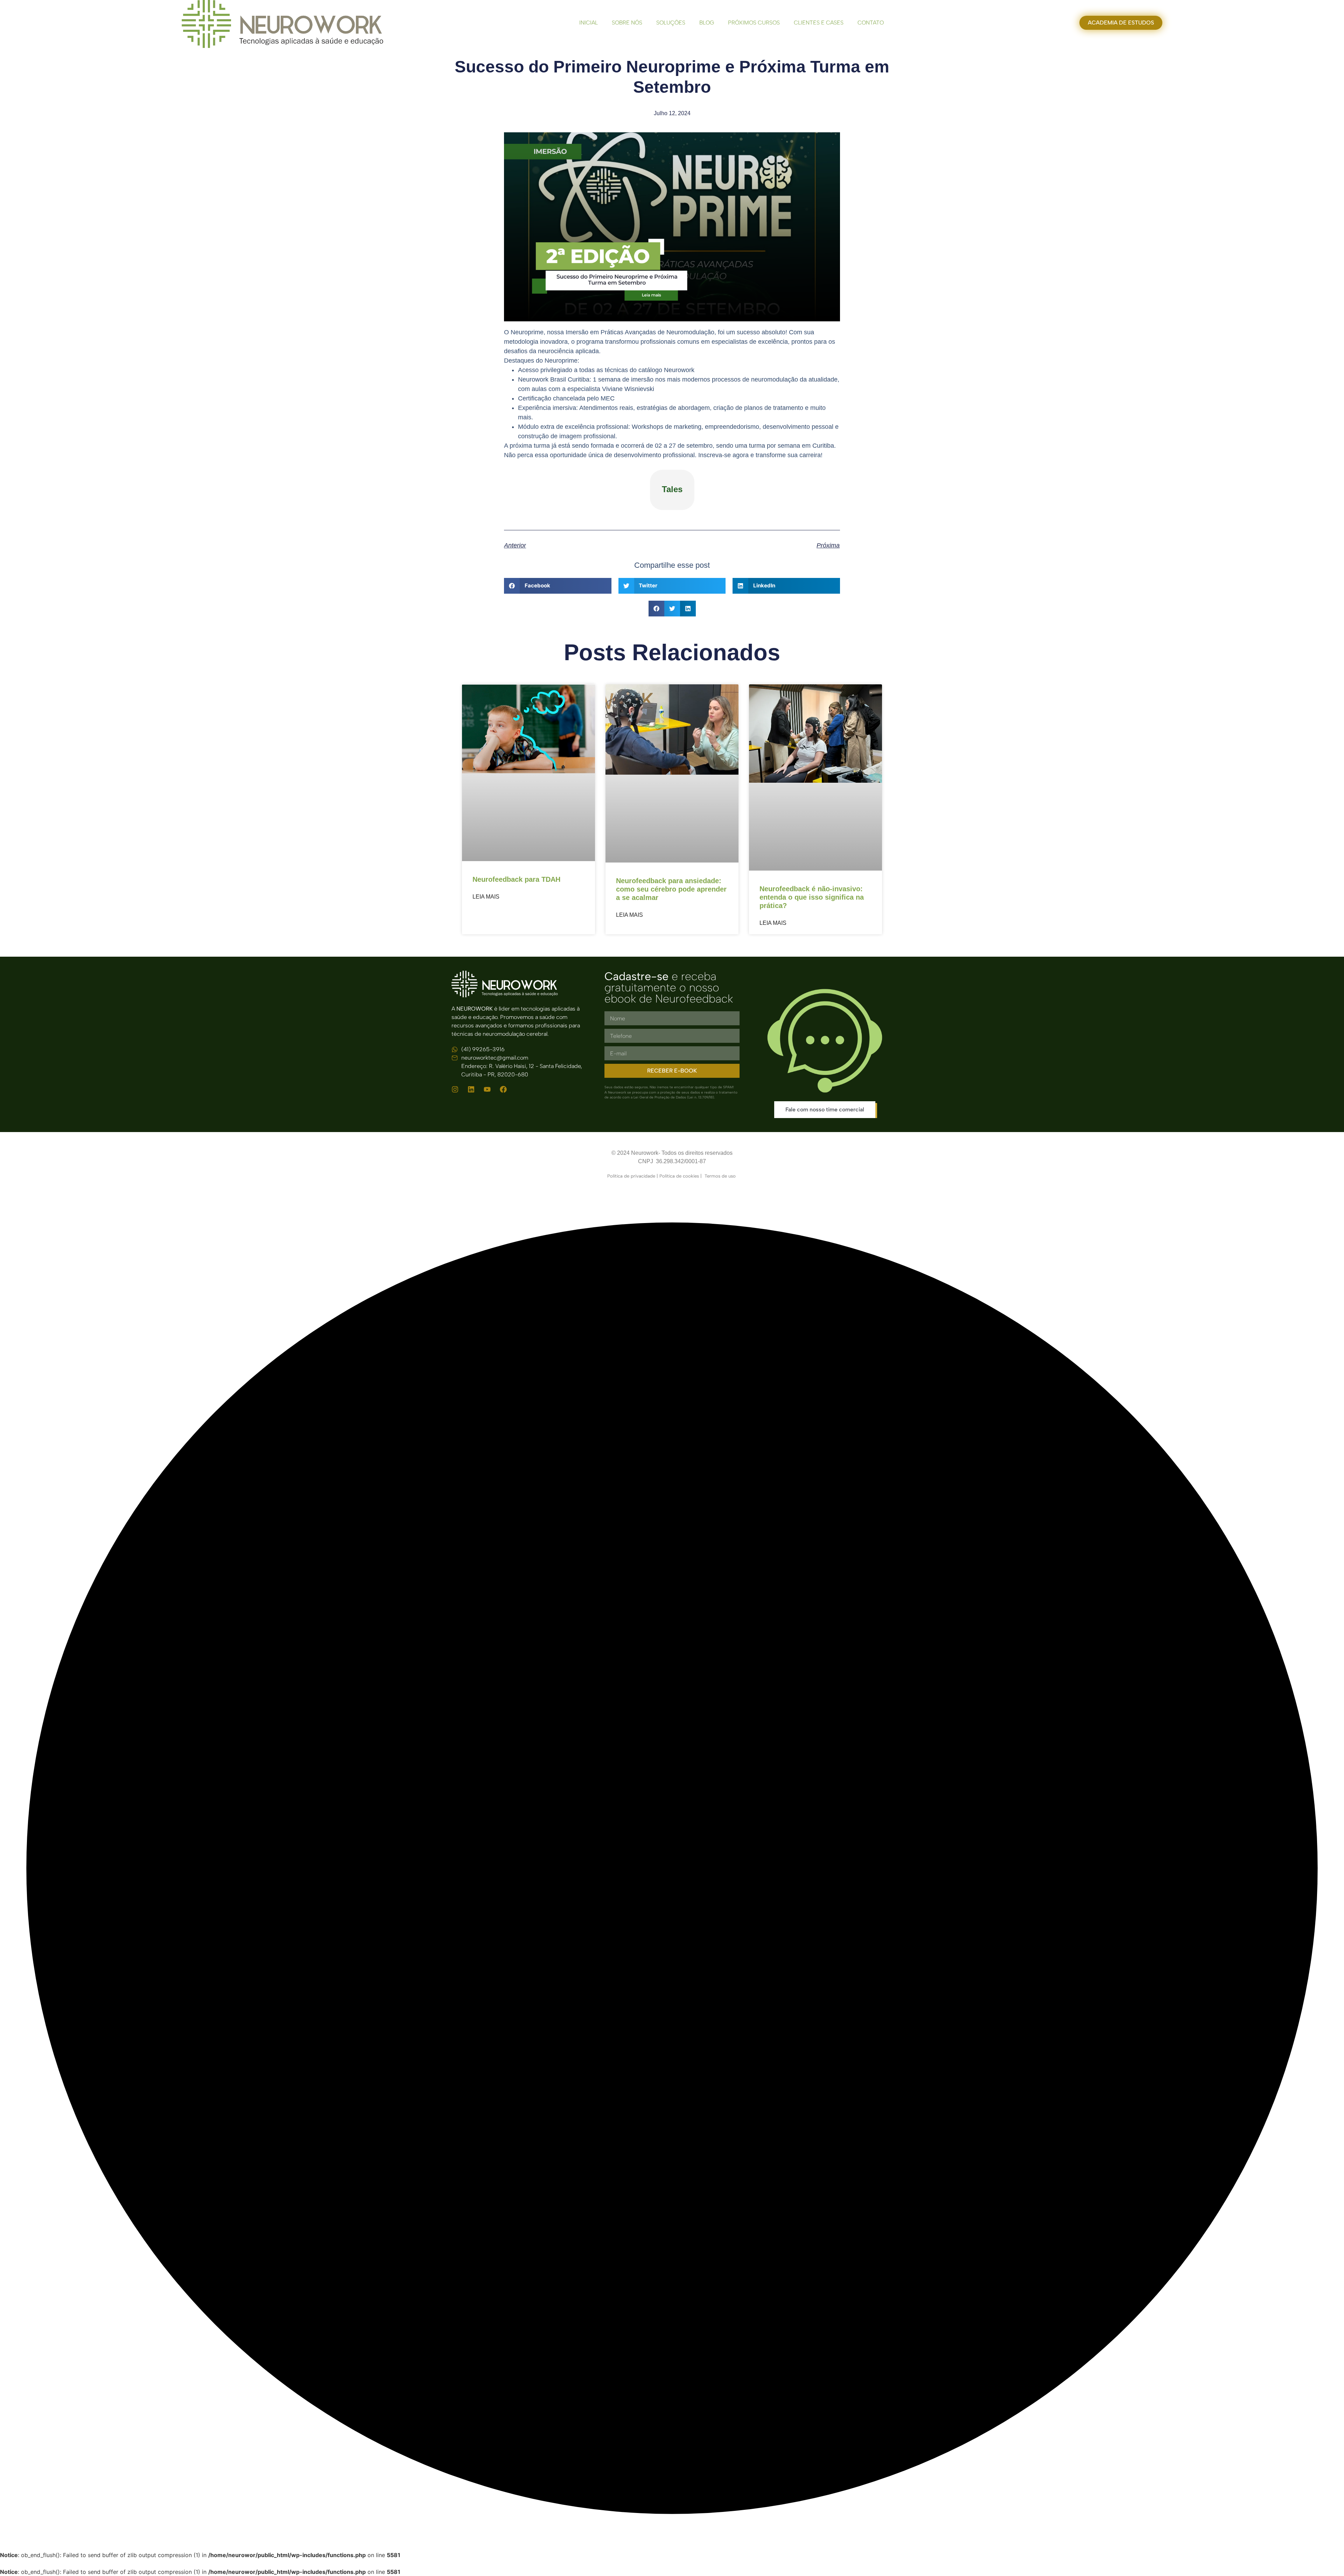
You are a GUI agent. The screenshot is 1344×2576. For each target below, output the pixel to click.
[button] (558, 586)
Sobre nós (627, 23)
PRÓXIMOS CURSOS (754, 23)
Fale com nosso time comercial (825, 1109)
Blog (707, 23)
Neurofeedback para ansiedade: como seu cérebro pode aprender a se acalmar (671, 889)
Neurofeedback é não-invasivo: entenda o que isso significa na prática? (812, 897)
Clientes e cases (819, 23)
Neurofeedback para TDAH (516, 879)
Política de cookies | (682, 1176)
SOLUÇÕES (671, 23)
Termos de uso (721, 1176)
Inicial (589, 23)
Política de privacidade (631, 1176)
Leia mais (486, 897)
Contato (871, 23)
